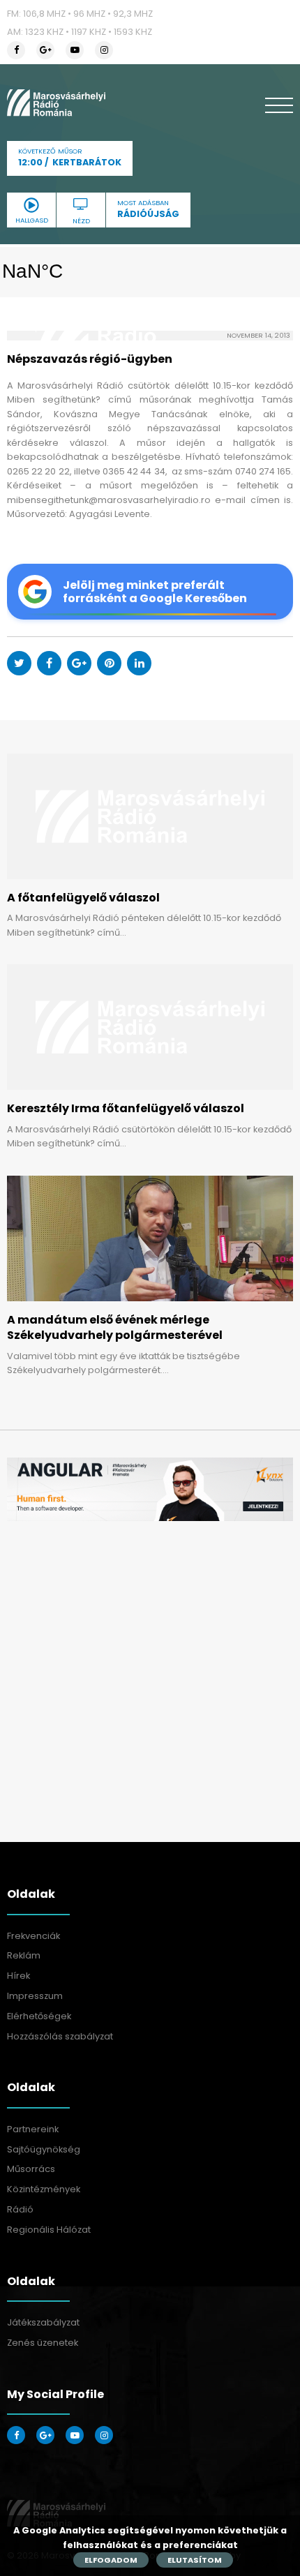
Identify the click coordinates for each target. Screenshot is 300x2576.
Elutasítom (195, 2560)
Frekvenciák (33, 1936)
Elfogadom (111, 2560)
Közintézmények (44, 2189)
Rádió (20, 2209)
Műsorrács (31, 2169)
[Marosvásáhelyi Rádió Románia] (56, 103)
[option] (150, 1489)
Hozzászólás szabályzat (60, 2036)
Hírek (18, 1976)
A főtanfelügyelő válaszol (83, 898)
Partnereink (33, 2129)
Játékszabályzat (43, 2322)
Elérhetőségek (39, 2016)
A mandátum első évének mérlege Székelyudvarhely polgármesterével (115, 1327)
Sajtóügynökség (44, 2149)
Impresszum (35, 1996)
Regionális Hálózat (49, 2230)
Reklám (24, 1955)
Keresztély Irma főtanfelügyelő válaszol (126, 1108)
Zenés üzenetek (43, 2343)
